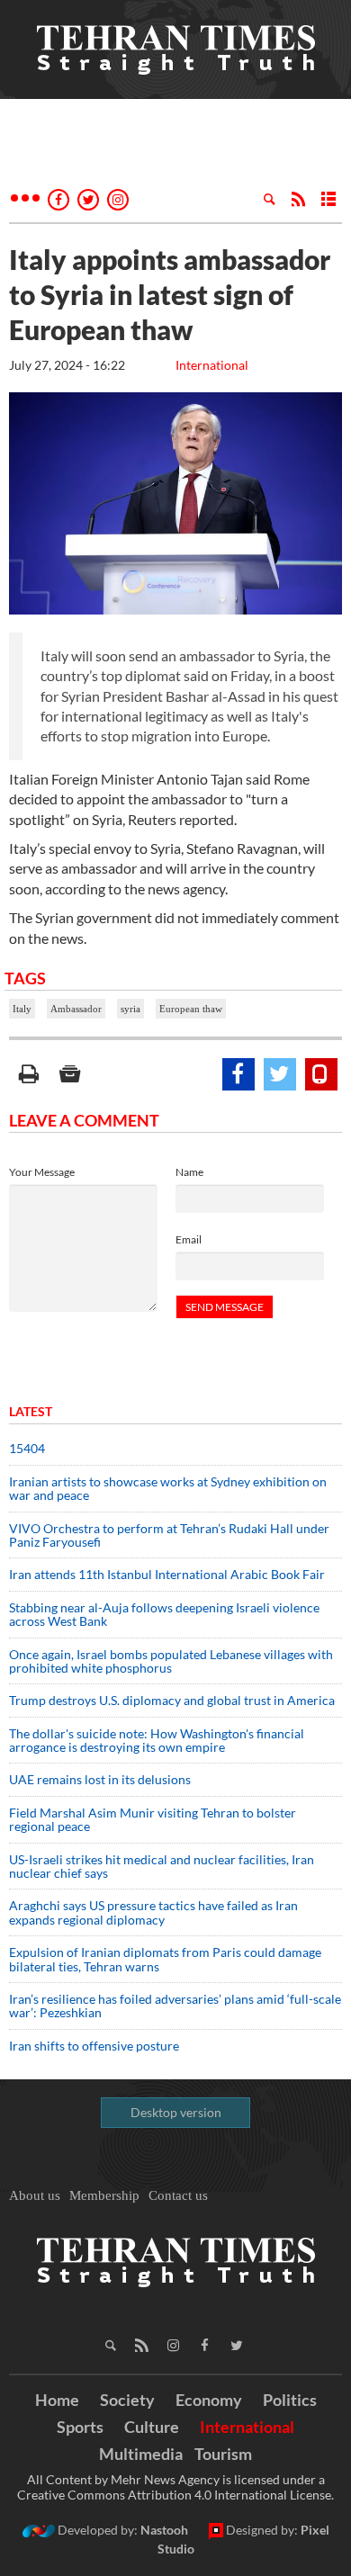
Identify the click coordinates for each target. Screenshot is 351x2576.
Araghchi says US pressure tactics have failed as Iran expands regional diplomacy (153, 1912)
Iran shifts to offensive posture (94, 2046)
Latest (31, 1411)
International (212, 365)
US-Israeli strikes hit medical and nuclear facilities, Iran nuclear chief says (162, 1866)
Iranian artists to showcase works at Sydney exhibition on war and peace (168, 1488)
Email (189, 1239)
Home (57, 2400)
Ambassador (76, 1009)
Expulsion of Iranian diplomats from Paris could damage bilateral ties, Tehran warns (165, 1959)
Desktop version (176, 2112)
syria (130, 1009)
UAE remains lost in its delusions (100, 1779)
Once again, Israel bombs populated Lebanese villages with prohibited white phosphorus (171, 1661)
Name (189, 1172)
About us (35, 2195)
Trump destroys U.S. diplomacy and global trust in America (172, 1700)
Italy (22, 1009)
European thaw (191, 1009)
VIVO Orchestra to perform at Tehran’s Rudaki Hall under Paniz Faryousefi (169, 1535)
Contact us (178, 2195)
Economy (209, 2400)
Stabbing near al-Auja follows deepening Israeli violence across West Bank (164, 1614)
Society (127, 2400)
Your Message (42, 1172)
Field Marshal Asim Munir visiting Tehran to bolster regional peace (153, 1819)
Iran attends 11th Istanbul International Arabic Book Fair (167, 1574)
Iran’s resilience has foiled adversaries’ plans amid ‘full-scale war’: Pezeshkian (175, 2006)
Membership (104, 2195)
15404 (27, 1448)
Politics (290, 2400)
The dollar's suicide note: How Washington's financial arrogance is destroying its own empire (157, 1740)
